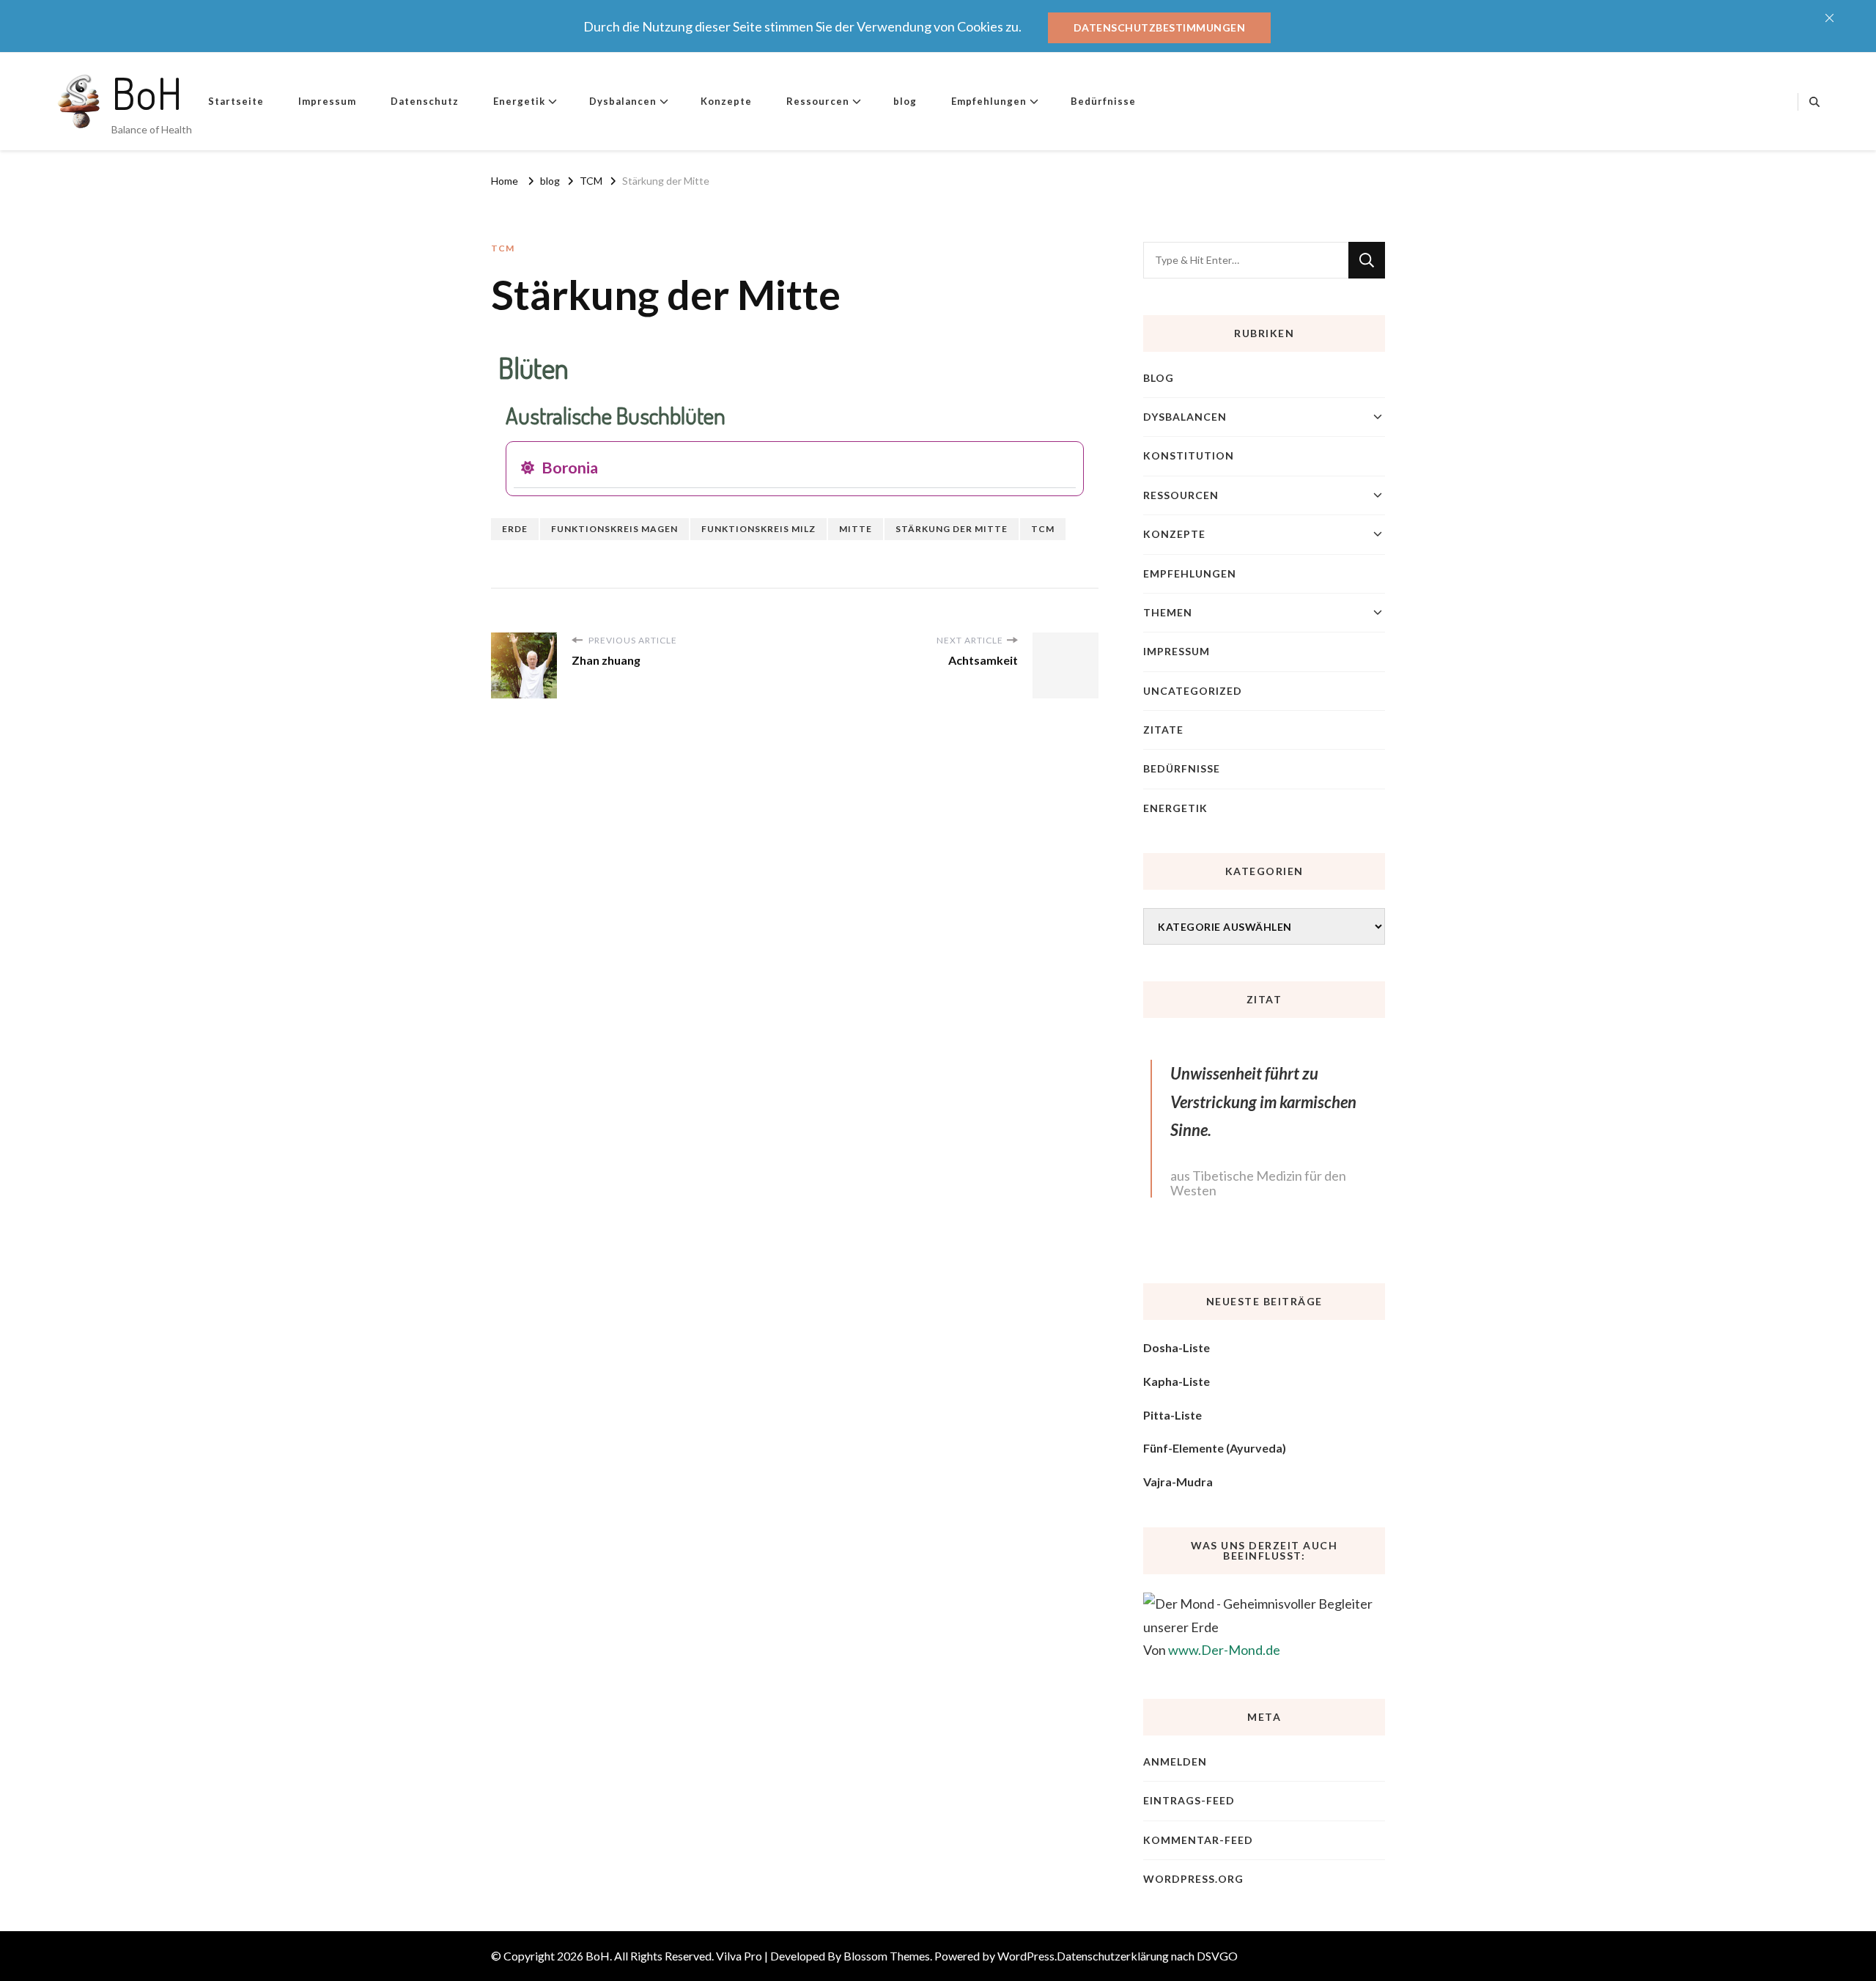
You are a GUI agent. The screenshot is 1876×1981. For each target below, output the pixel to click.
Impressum (327, 101)
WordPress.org (1193, 1879)
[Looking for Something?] (1246, 260)
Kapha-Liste (1177, 1381)
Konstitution (1189, 455)
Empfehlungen (989, 101)
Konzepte (726, 101)
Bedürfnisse (1103, 101)
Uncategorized (1193, 691)
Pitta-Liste (1172, 1415)
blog (905, 101)
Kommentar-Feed (1198, 1840)
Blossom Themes (887, 1956)
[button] (795, 469)
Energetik (519, 101)
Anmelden (1175, 1761)
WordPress (1026, 1956)
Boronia (570, 468)
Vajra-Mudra (1178, 1482)
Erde (515, 529)
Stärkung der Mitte (952, 529)
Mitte (856, 529)
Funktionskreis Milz (758, 529)
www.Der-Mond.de (1224, 1650)
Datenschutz (425, 101)
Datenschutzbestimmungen (1160, 27)
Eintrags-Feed (1189, 1800)
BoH (147, 92)
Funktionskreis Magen (614, 529)
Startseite (236, 101)
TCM (503, 248)
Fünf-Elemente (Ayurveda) (1215, 1448)
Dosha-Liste (1177, 1347)
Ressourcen (818, 101)
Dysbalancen (623, 101)
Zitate (1163, 730)
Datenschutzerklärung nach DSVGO (1147, 1956)
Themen (1168, 612)
